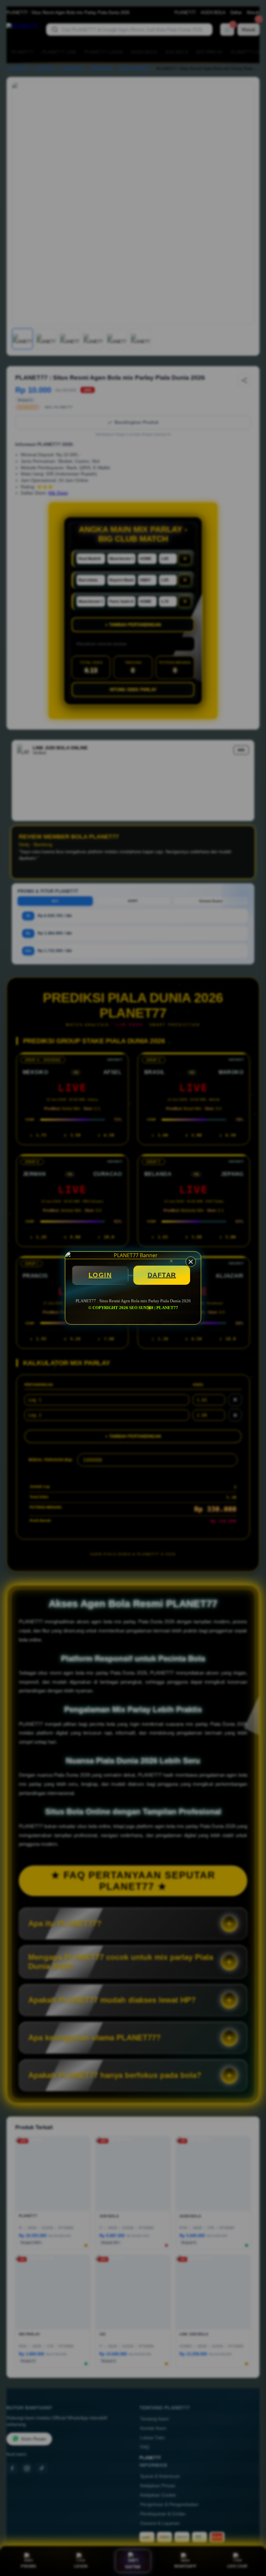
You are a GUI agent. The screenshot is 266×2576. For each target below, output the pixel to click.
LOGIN (100, 1275)
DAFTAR (162, 1275)
